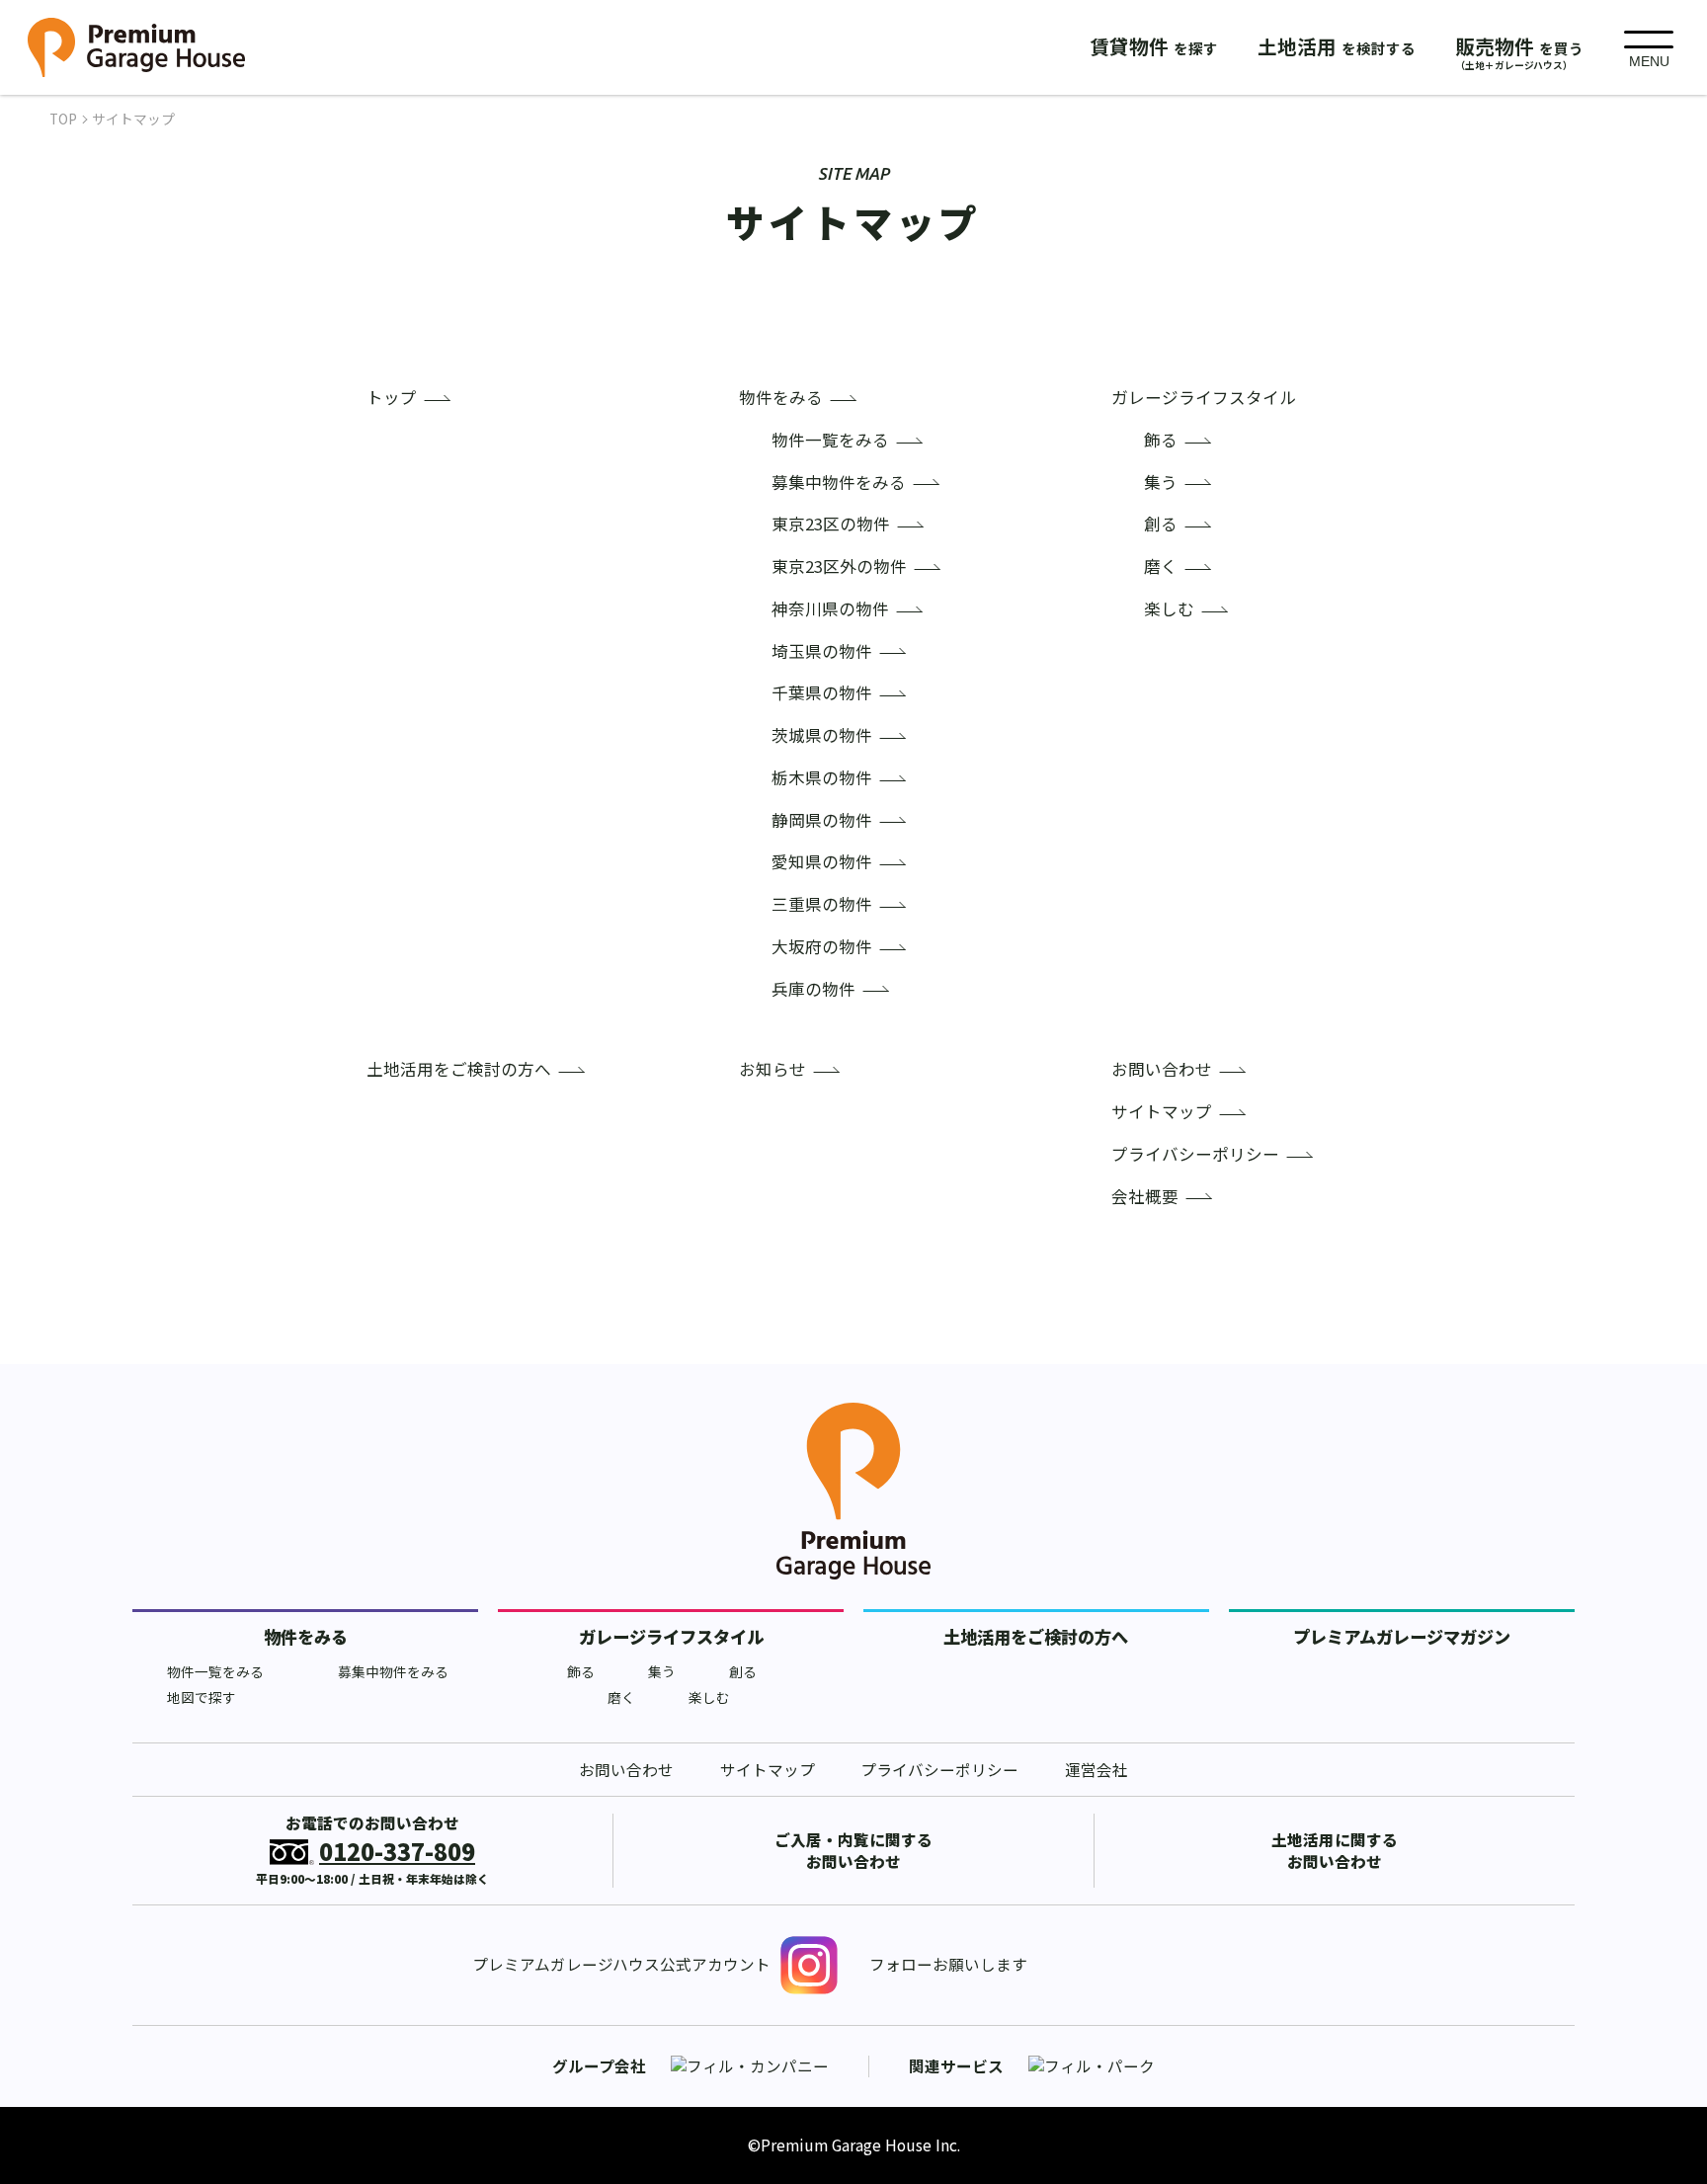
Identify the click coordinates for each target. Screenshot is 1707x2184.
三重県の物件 (822, 904)
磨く (1161, 566)
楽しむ (1169, 609)
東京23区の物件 (831, 524)
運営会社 (1097, 1770)
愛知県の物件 (822, 862)
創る (1161, 524)
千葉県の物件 (822, 693)
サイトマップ (1162, 1112)
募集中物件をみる (839, 483)
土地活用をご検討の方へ (459, 1069)
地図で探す (202, 1697)
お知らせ (772, 1069)
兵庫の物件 (813, 989)
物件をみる (781, 398)
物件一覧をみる (830, 440)
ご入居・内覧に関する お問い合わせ (853, 1850)
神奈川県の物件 (830, 609)
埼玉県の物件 (822, 651)
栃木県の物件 (822, 778)
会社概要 (1145, 1197)
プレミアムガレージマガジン (1402, 1637)
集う (1161, 483)
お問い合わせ (1162, 1069)
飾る (1161, 440)
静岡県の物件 (822, 820)
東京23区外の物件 (839, 566)
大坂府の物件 (822, 947)
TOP (63, 119)
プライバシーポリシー (1195, 1154)
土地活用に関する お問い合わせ (1335, 1850)
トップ (392, 398)
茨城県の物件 (822, 735)
